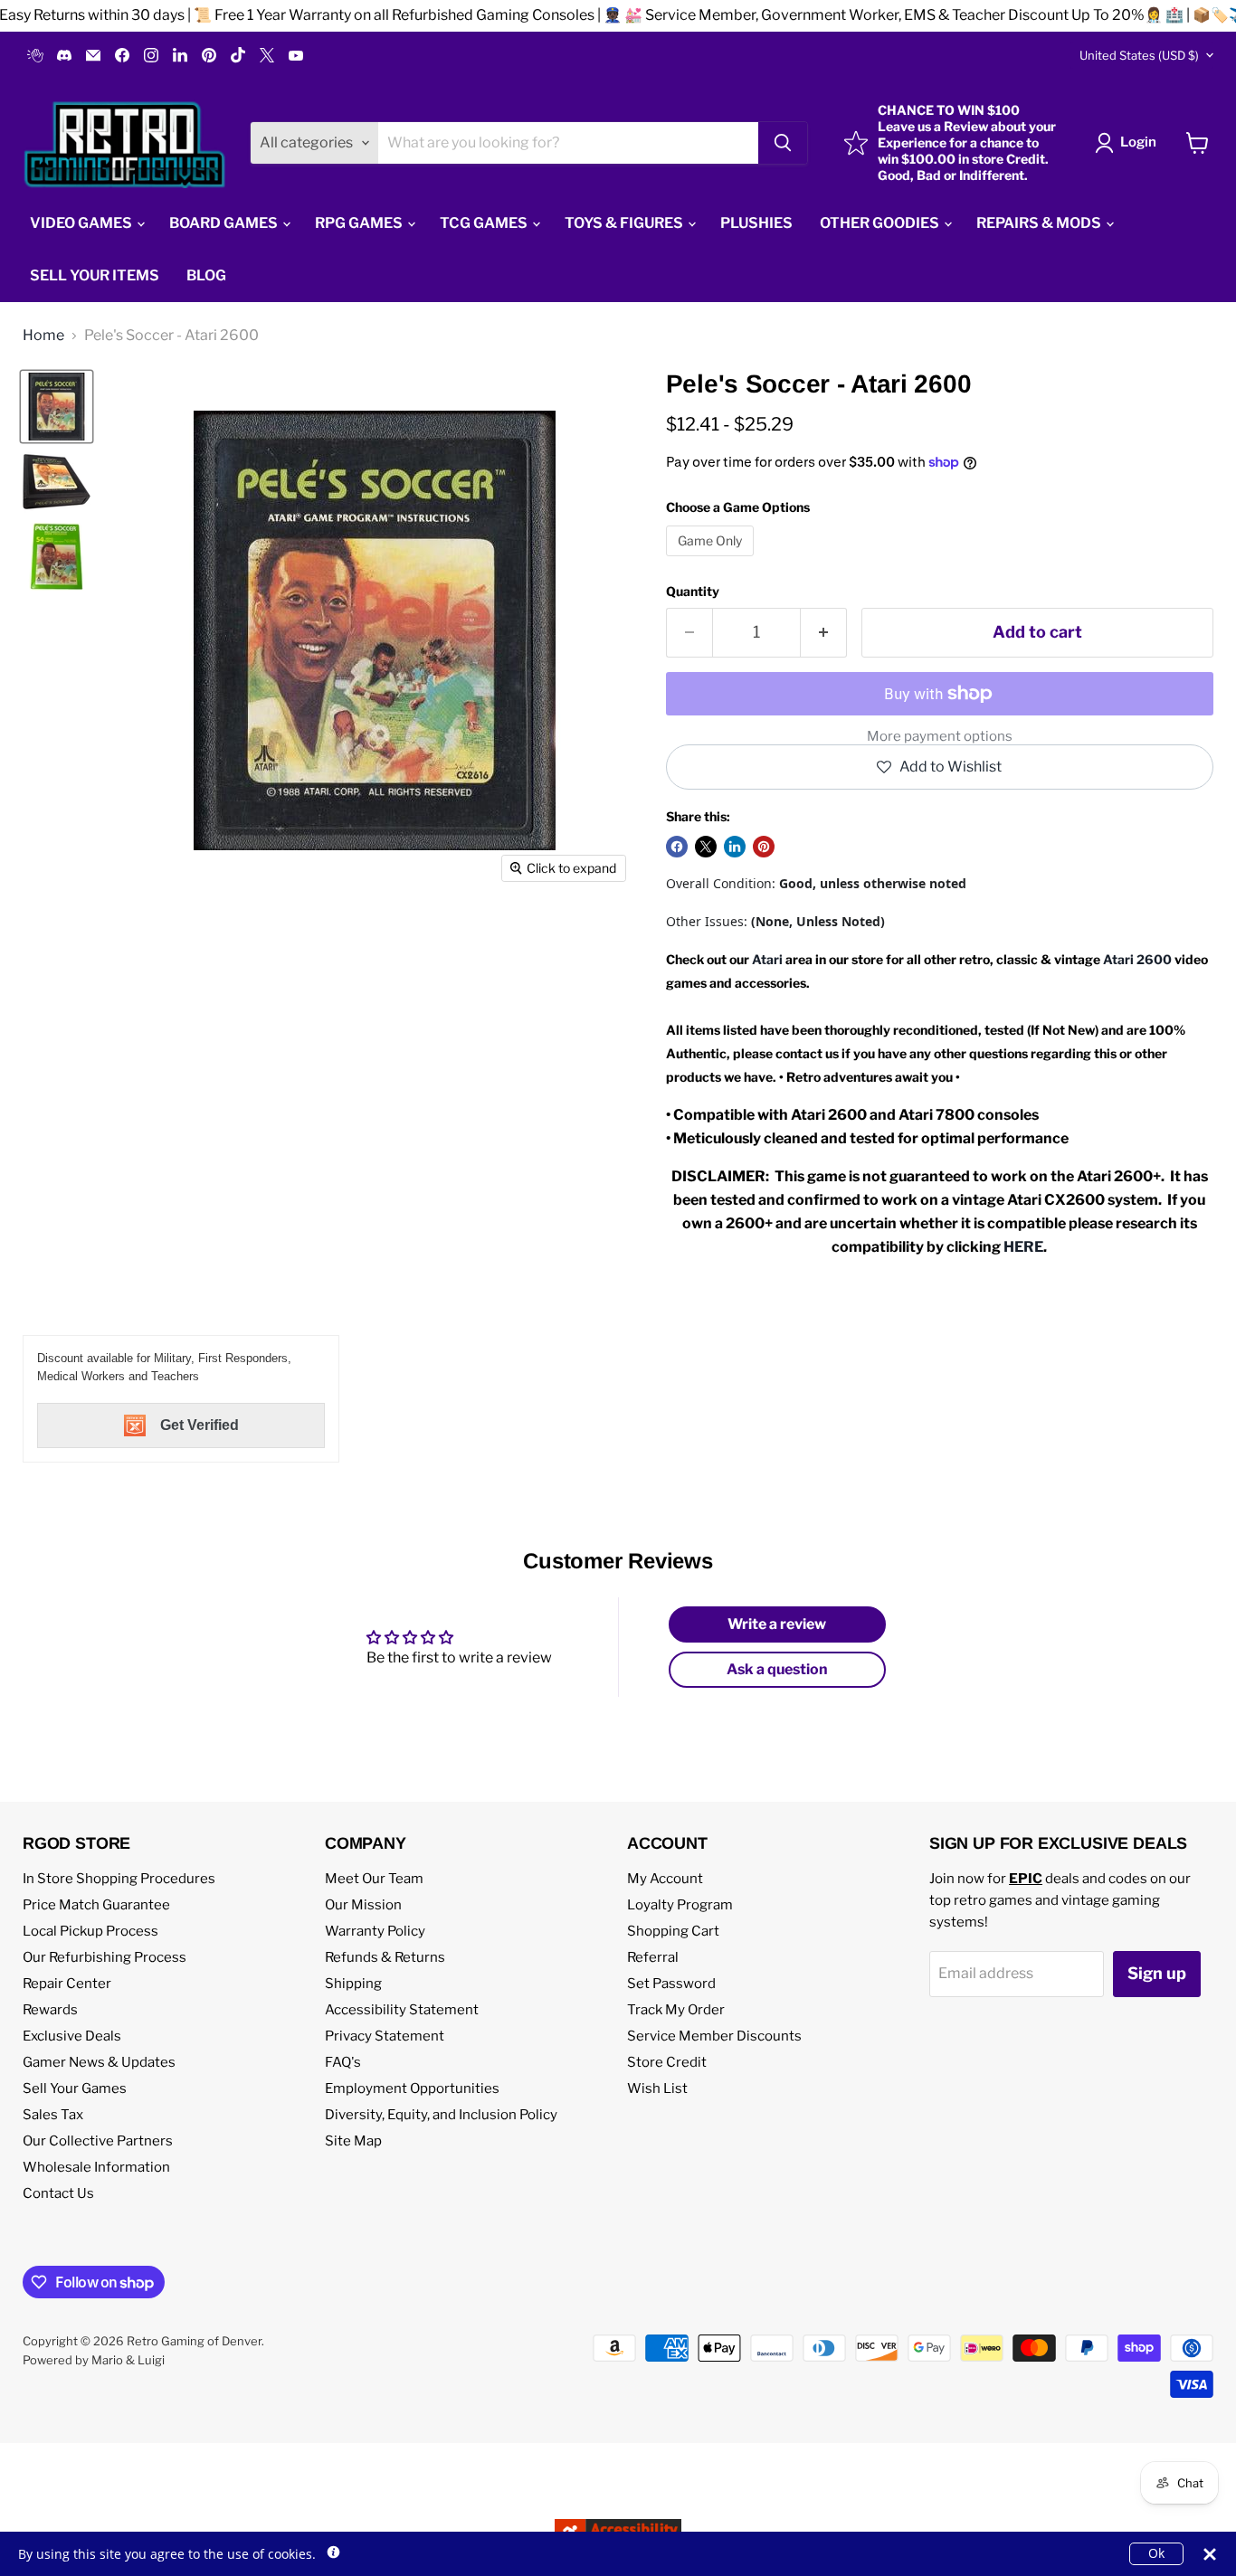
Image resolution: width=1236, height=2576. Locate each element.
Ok (1156, 2553)
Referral (653, 1957)
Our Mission (363, 1905)
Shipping (353, 1984)
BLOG (206, 275)
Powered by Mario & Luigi (94, 2360)
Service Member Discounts (714, 2036)
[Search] (783, 143)
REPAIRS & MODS (1040, 223)
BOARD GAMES (225, 223)
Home (43, 336)
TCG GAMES (485, 223)
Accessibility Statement (402, 2010)
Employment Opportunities (412, 2088)
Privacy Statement (385, 2036)
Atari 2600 (1137, 959)
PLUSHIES (756, 223)
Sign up (1157, 1973)
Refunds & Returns (385, 1957)
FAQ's (343, 2062)
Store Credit (667, 2062)
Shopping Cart (673, 1931)
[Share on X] (706, 847)
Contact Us (58, 2193)
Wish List (657, 2088)
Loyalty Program (680, 1905)
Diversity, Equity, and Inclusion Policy (441, 2115)
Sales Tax (53, 2115)
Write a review (777, 1624)
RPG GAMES (360, 223)
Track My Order (676, 2010)
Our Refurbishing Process (105, 1957)
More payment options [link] (940, 737)
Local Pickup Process (90, 1931)
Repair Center (67, 1984)
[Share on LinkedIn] (735, 847)
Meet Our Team (374, 1879)
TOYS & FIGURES (625, 223)
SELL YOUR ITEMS (95, 275)
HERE (1023, 1247)
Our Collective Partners (98, 2141)
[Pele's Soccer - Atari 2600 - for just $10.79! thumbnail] (57, 407)
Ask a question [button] (777, 1669)
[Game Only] (712, 560)
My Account (665, 1879)
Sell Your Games (75, 2088)
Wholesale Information (96, 2167)
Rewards (50, 2010)
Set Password (671, 1984)
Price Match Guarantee (96, 1905)
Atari (767, 959)
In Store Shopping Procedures (119, 1879)
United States (1139, 55)
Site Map (353, 2141)
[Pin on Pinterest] (764, 847)
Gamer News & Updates (99, 2062)
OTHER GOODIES (881, 223)
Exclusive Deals (72, 2036)
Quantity (693, 592)
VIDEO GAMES (82, 223)
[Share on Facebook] (677, 847)
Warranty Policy (375, 1931)
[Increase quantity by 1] (824, 633)
